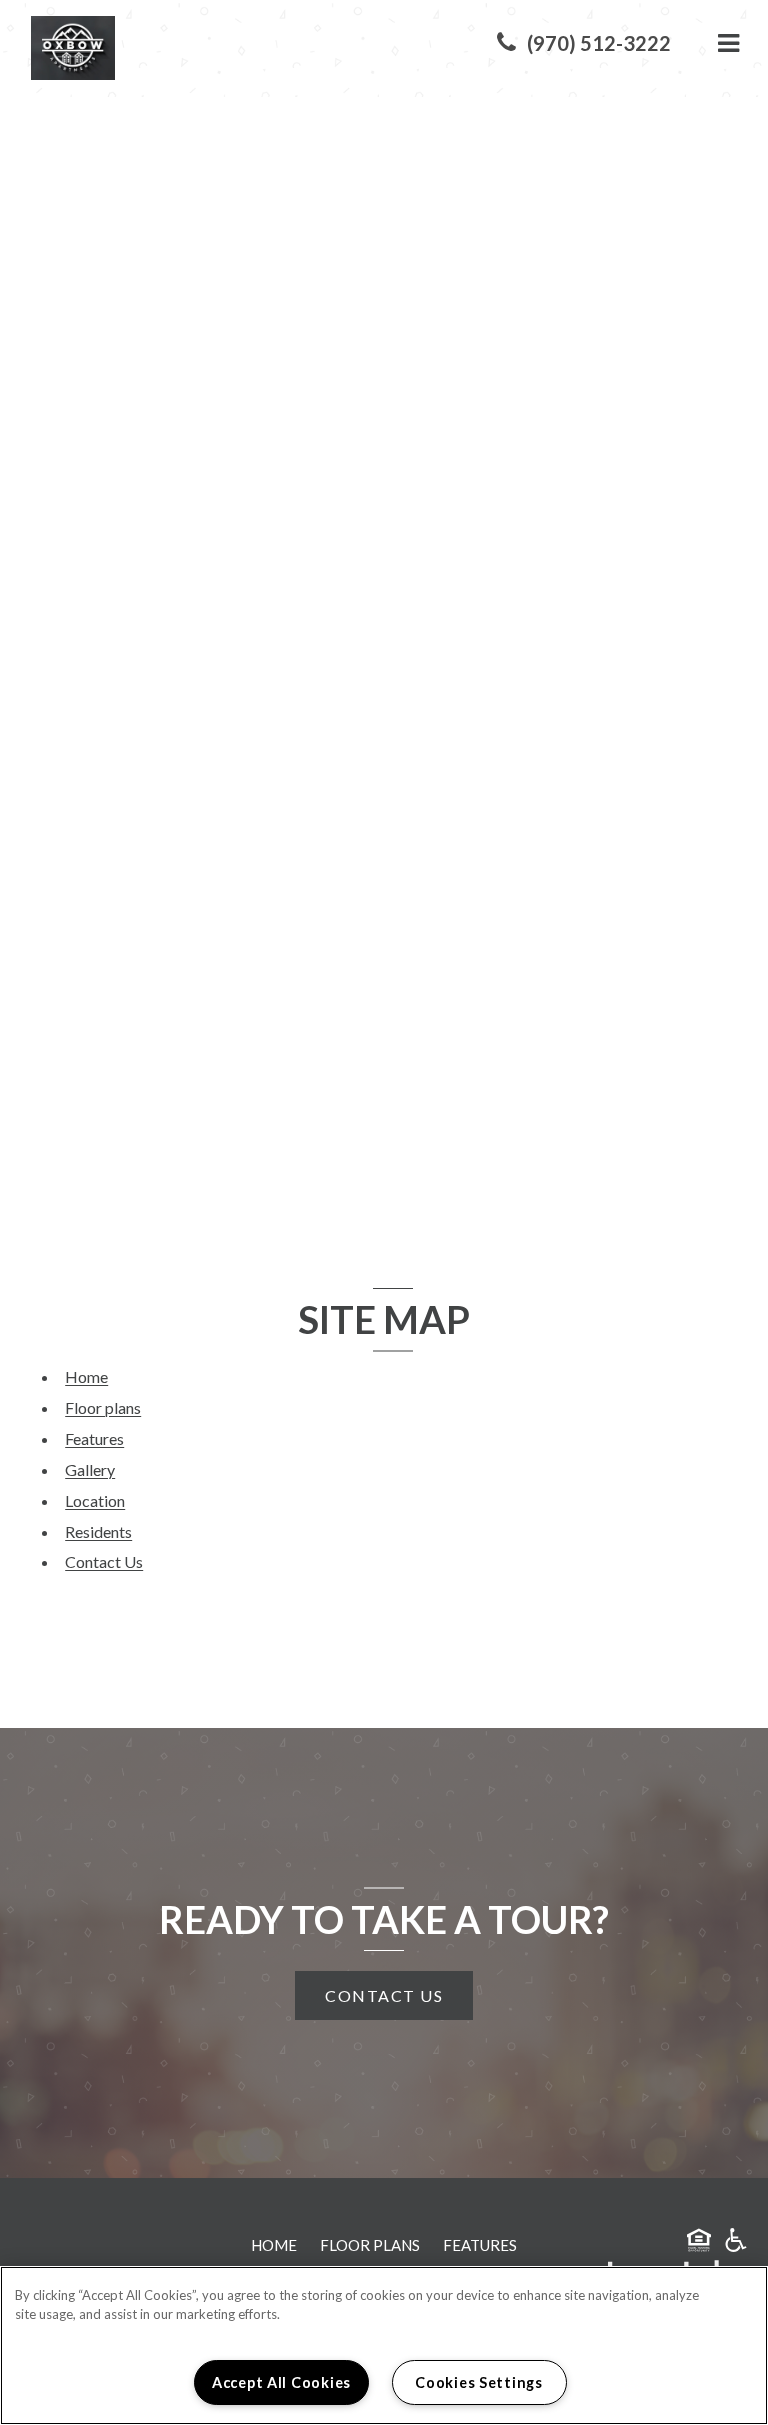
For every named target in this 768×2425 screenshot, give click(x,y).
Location (95, 1500)
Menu (725, 43)
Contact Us (104, 1561)
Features (94, 1438)
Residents (98, 1531)
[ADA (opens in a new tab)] (736, 2243)
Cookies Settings (479, 2382)
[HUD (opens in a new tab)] (699, 2243)
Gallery (90, 1469)
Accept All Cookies (281, 2382)
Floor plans (103, 1407)
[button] (584, 43)
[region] (384, 2345)
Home (86, 1376)
